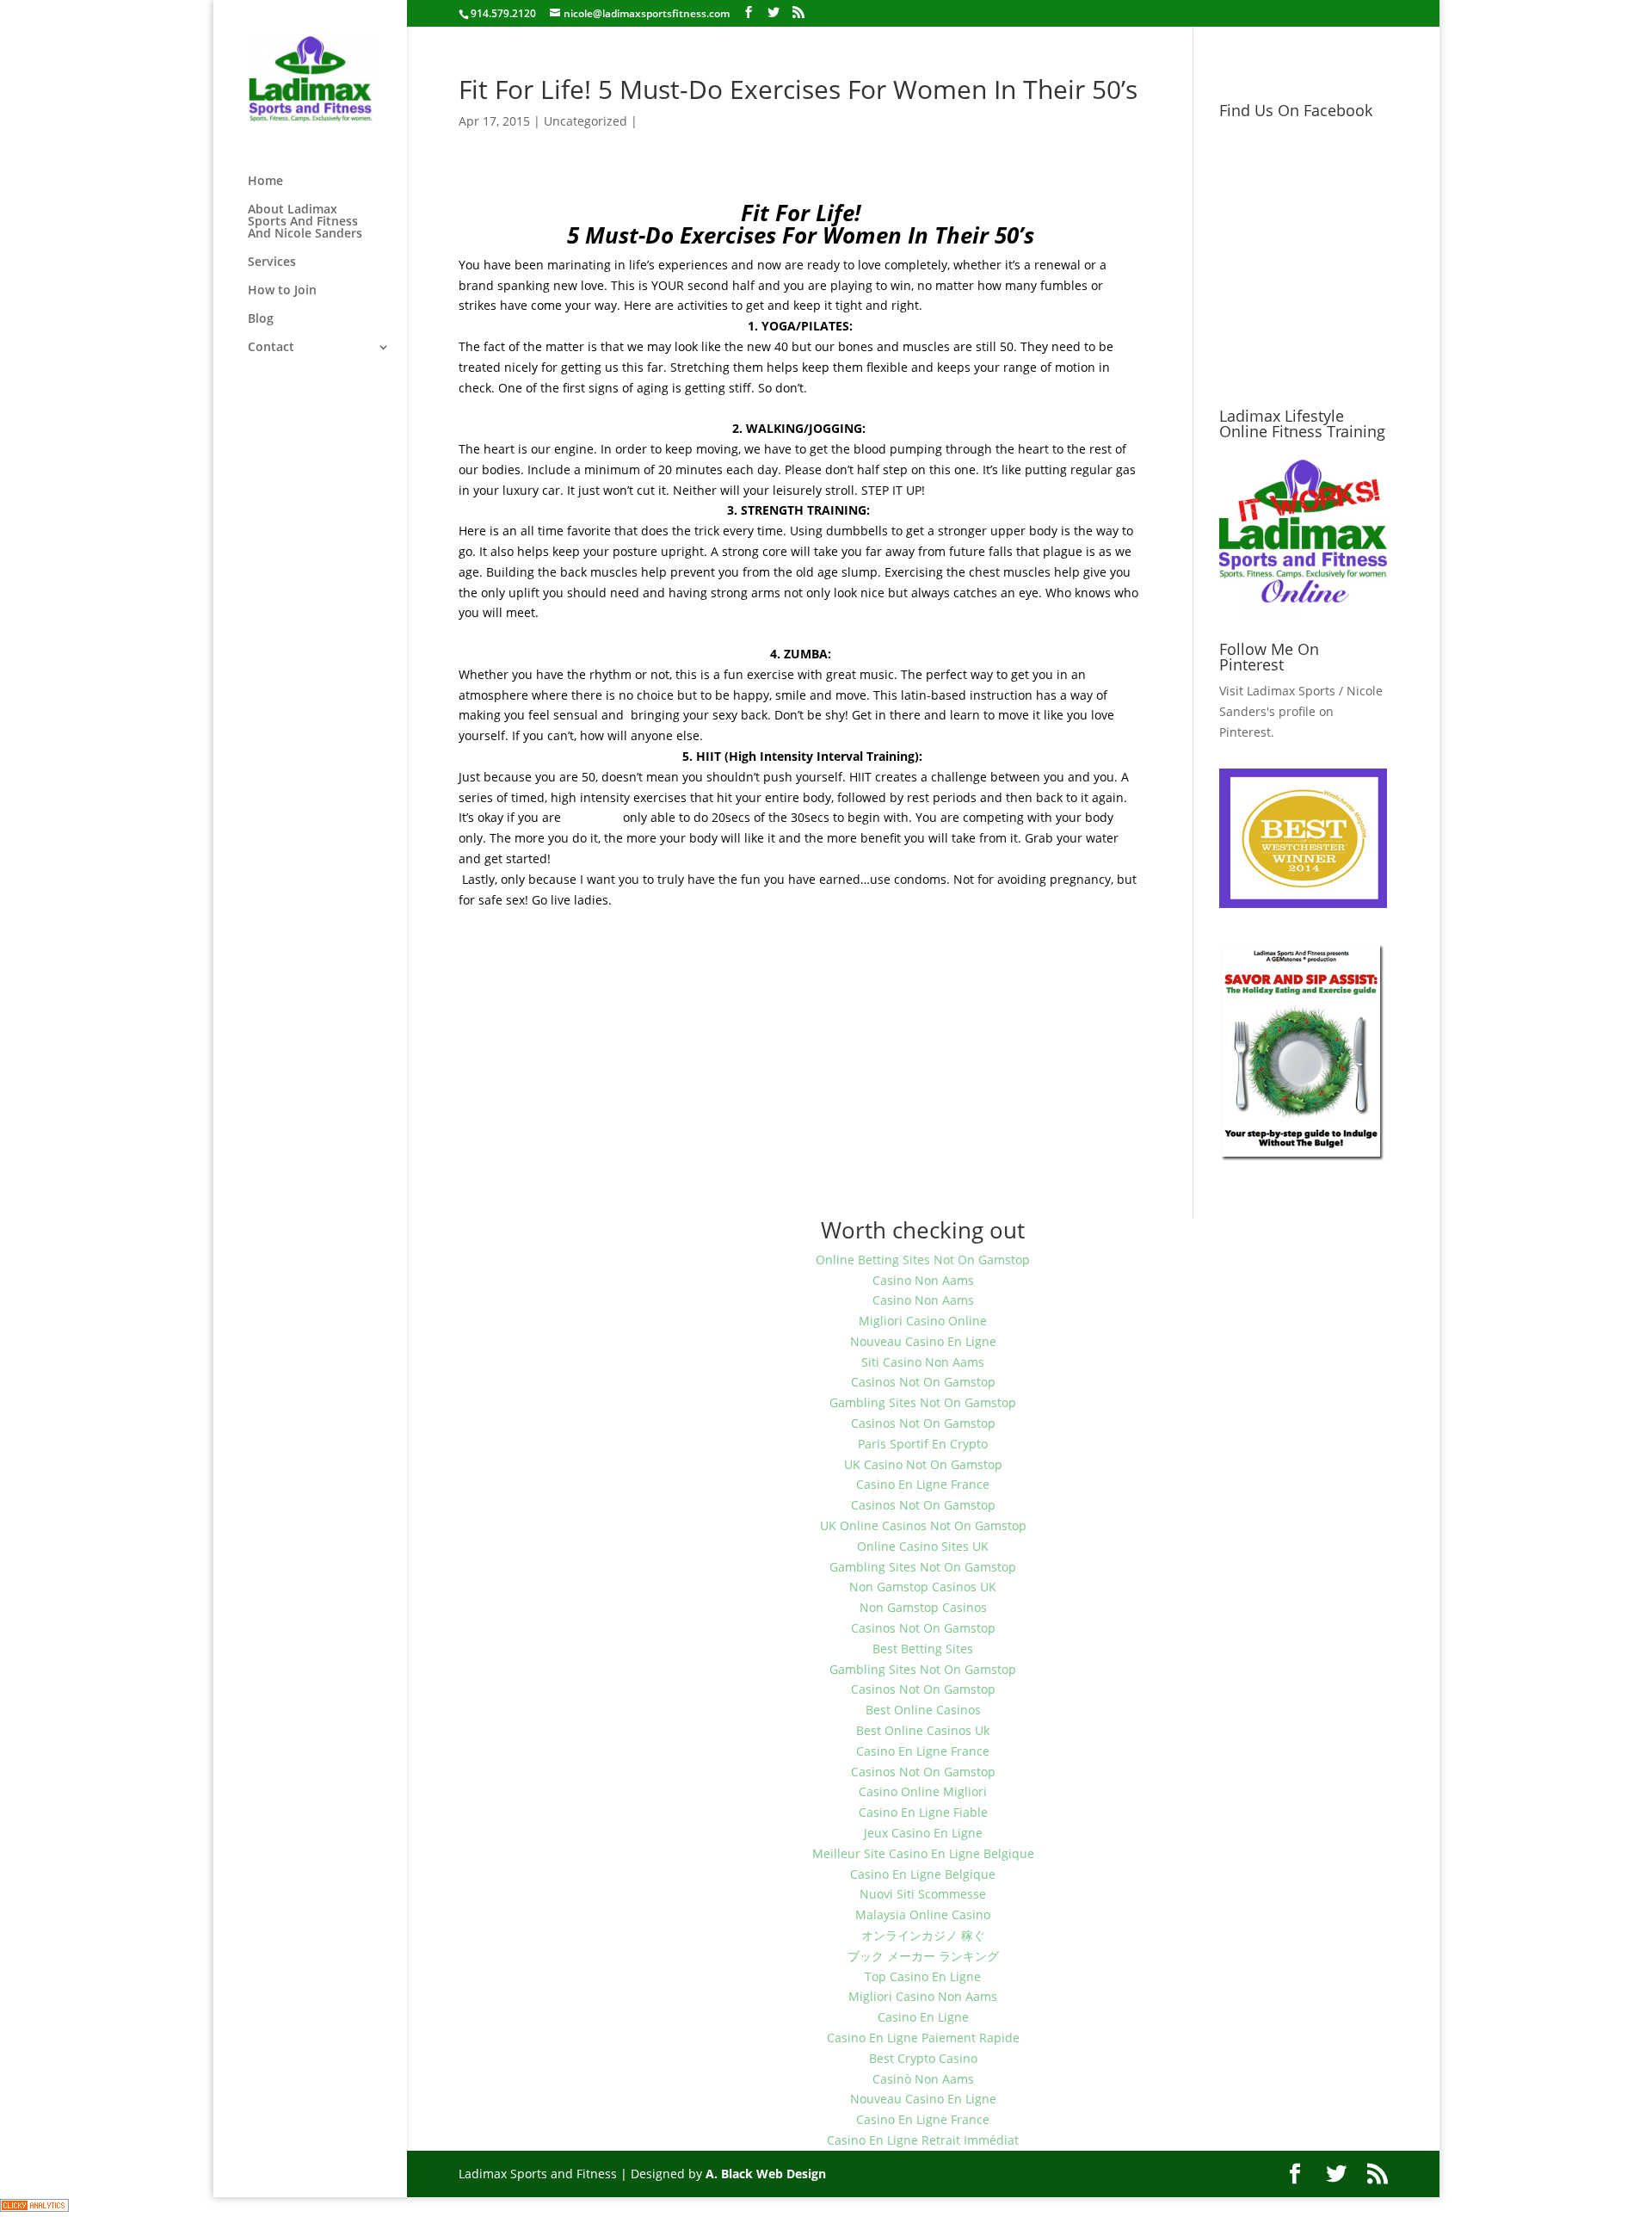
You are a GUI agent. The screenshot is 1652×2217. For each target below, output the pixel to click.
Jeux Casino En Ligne (923, 1833)
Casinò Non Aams (923, 2079)
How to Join (282, 291)
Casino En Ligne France (923, 1484)
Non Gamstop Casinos (923, 1607)
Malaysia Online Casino (923, 1914)
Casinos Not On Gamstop (923, 1382)
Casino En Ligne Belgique (923, 1874)
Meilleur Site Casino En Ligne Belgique (923, 1853)
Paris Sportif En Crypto (923, 1444)
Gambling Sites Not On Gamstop (923, 1402)
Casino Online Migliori (923, 1791)
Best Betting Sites (923, 1649)
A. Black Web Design (766, 2174)
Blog (261, 319)
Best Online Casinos (923, 1710)
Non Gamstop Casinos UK (923, 1587)
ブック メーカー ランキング (923, 1956)
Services (272, 262)
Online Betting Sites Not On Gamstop (923, 1260)
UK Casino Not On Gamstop (923, 1464)
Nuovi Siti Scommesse (923, 1894)
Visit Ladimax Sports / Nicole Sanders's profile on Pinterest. (1301, 711)
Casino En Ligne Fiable (923, 1812)
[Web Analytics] (34, 2207)
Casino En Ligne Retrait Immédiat (923, 2140)
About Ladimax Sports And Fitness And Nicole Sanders (305, 222)
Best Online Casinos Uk (923, 1730)
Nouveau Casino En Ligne (923, 1341)
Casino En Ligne (923, 2017)
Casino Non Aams (923, 1280)
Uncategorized (586, 121)
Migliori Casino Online (923, 1321)
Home (265, 182)
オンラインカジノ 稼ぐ (923, 1935)
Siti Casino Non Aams (923, 1362)
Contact (271, 348)
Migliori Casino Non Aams (923, 1996)
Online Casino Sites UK (923, 1546)
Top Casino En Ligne (923, 1976)
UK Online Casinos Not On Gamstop (923, 1525)
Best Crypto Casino (923, 2058)
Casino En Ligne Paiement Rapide (923, 2038)
